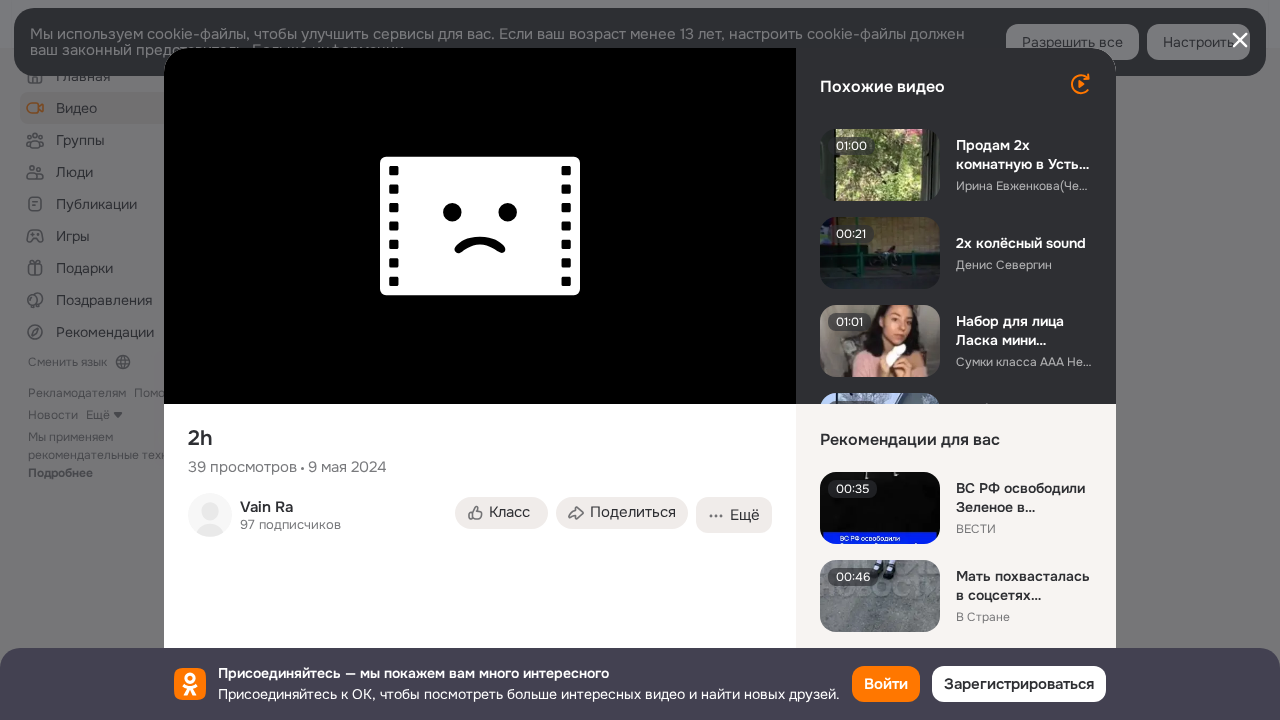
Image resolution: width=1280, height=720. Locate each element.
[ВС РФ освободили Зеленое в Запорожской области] (880, 508)
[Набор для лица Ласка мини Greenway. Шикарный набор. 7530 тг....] (880, 341)
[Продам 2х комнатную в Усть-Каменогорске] (880, 165)
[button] (501, 513)
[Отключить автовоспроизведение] (1080, 84)
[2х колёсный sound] (880, 253)
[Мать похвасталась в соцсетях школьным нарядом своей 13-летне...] (880, 596)
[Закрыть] (1240, 40)
